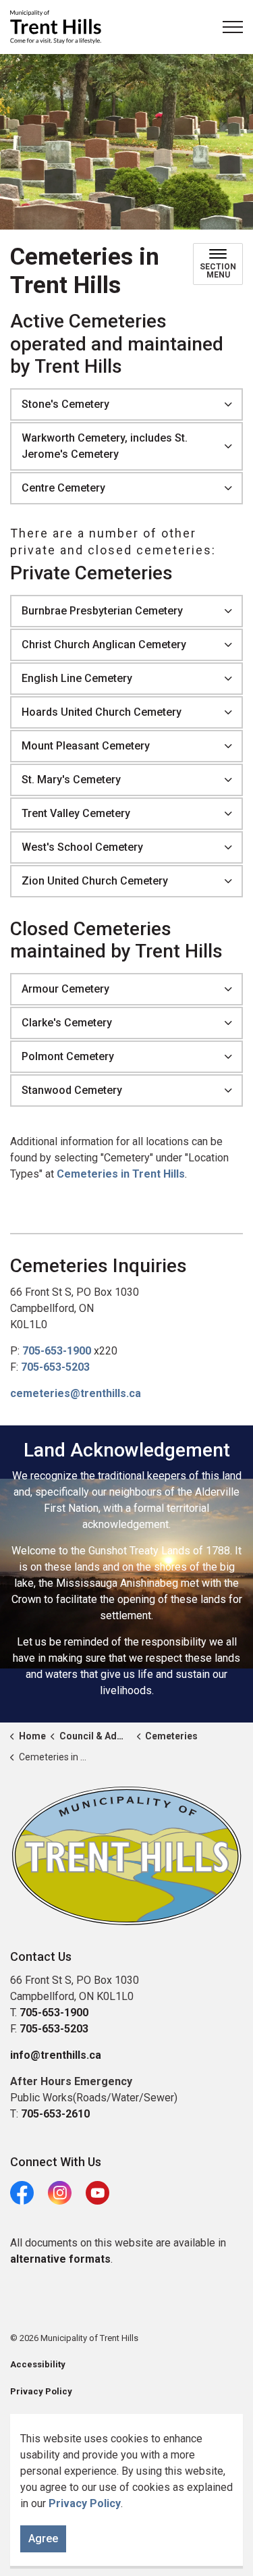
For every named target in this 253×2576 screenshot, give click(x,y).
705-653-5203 (55, 1367)
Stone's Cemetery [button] (65, 404)
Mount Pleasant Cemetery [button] (86, 746)
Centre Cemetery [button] (63, 488)
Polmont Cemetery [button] (68, 1056)
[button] (126, 1856)
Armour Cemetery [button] (65, 989)
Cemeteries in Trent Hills (121, 1174)
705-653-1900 (57, 1351)
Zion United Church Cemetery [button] (95, 881)
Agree (43, 2539)
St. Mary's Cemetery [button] (71, 780)
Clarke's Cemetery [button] (67, 1023)
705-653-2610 (55, 2114)
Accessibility (38, 2364)
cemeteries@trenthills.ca (76, 1393)
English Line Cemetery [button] (77, 678)
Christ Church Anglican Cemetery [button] (104, 645)
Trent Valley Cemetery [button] (76, 813)
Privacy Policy (85, 2503)
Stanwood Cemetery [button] (72, 1090)
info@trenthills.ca (56, 2055)
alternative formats (60, 2259)
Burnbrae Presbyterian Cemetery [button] (102, 611)
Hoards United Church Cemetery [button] (102, 712)
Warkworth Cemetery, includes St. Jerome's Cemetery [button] (105, 446)
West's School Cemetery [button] (82, 847)
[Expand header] (233, 27)
